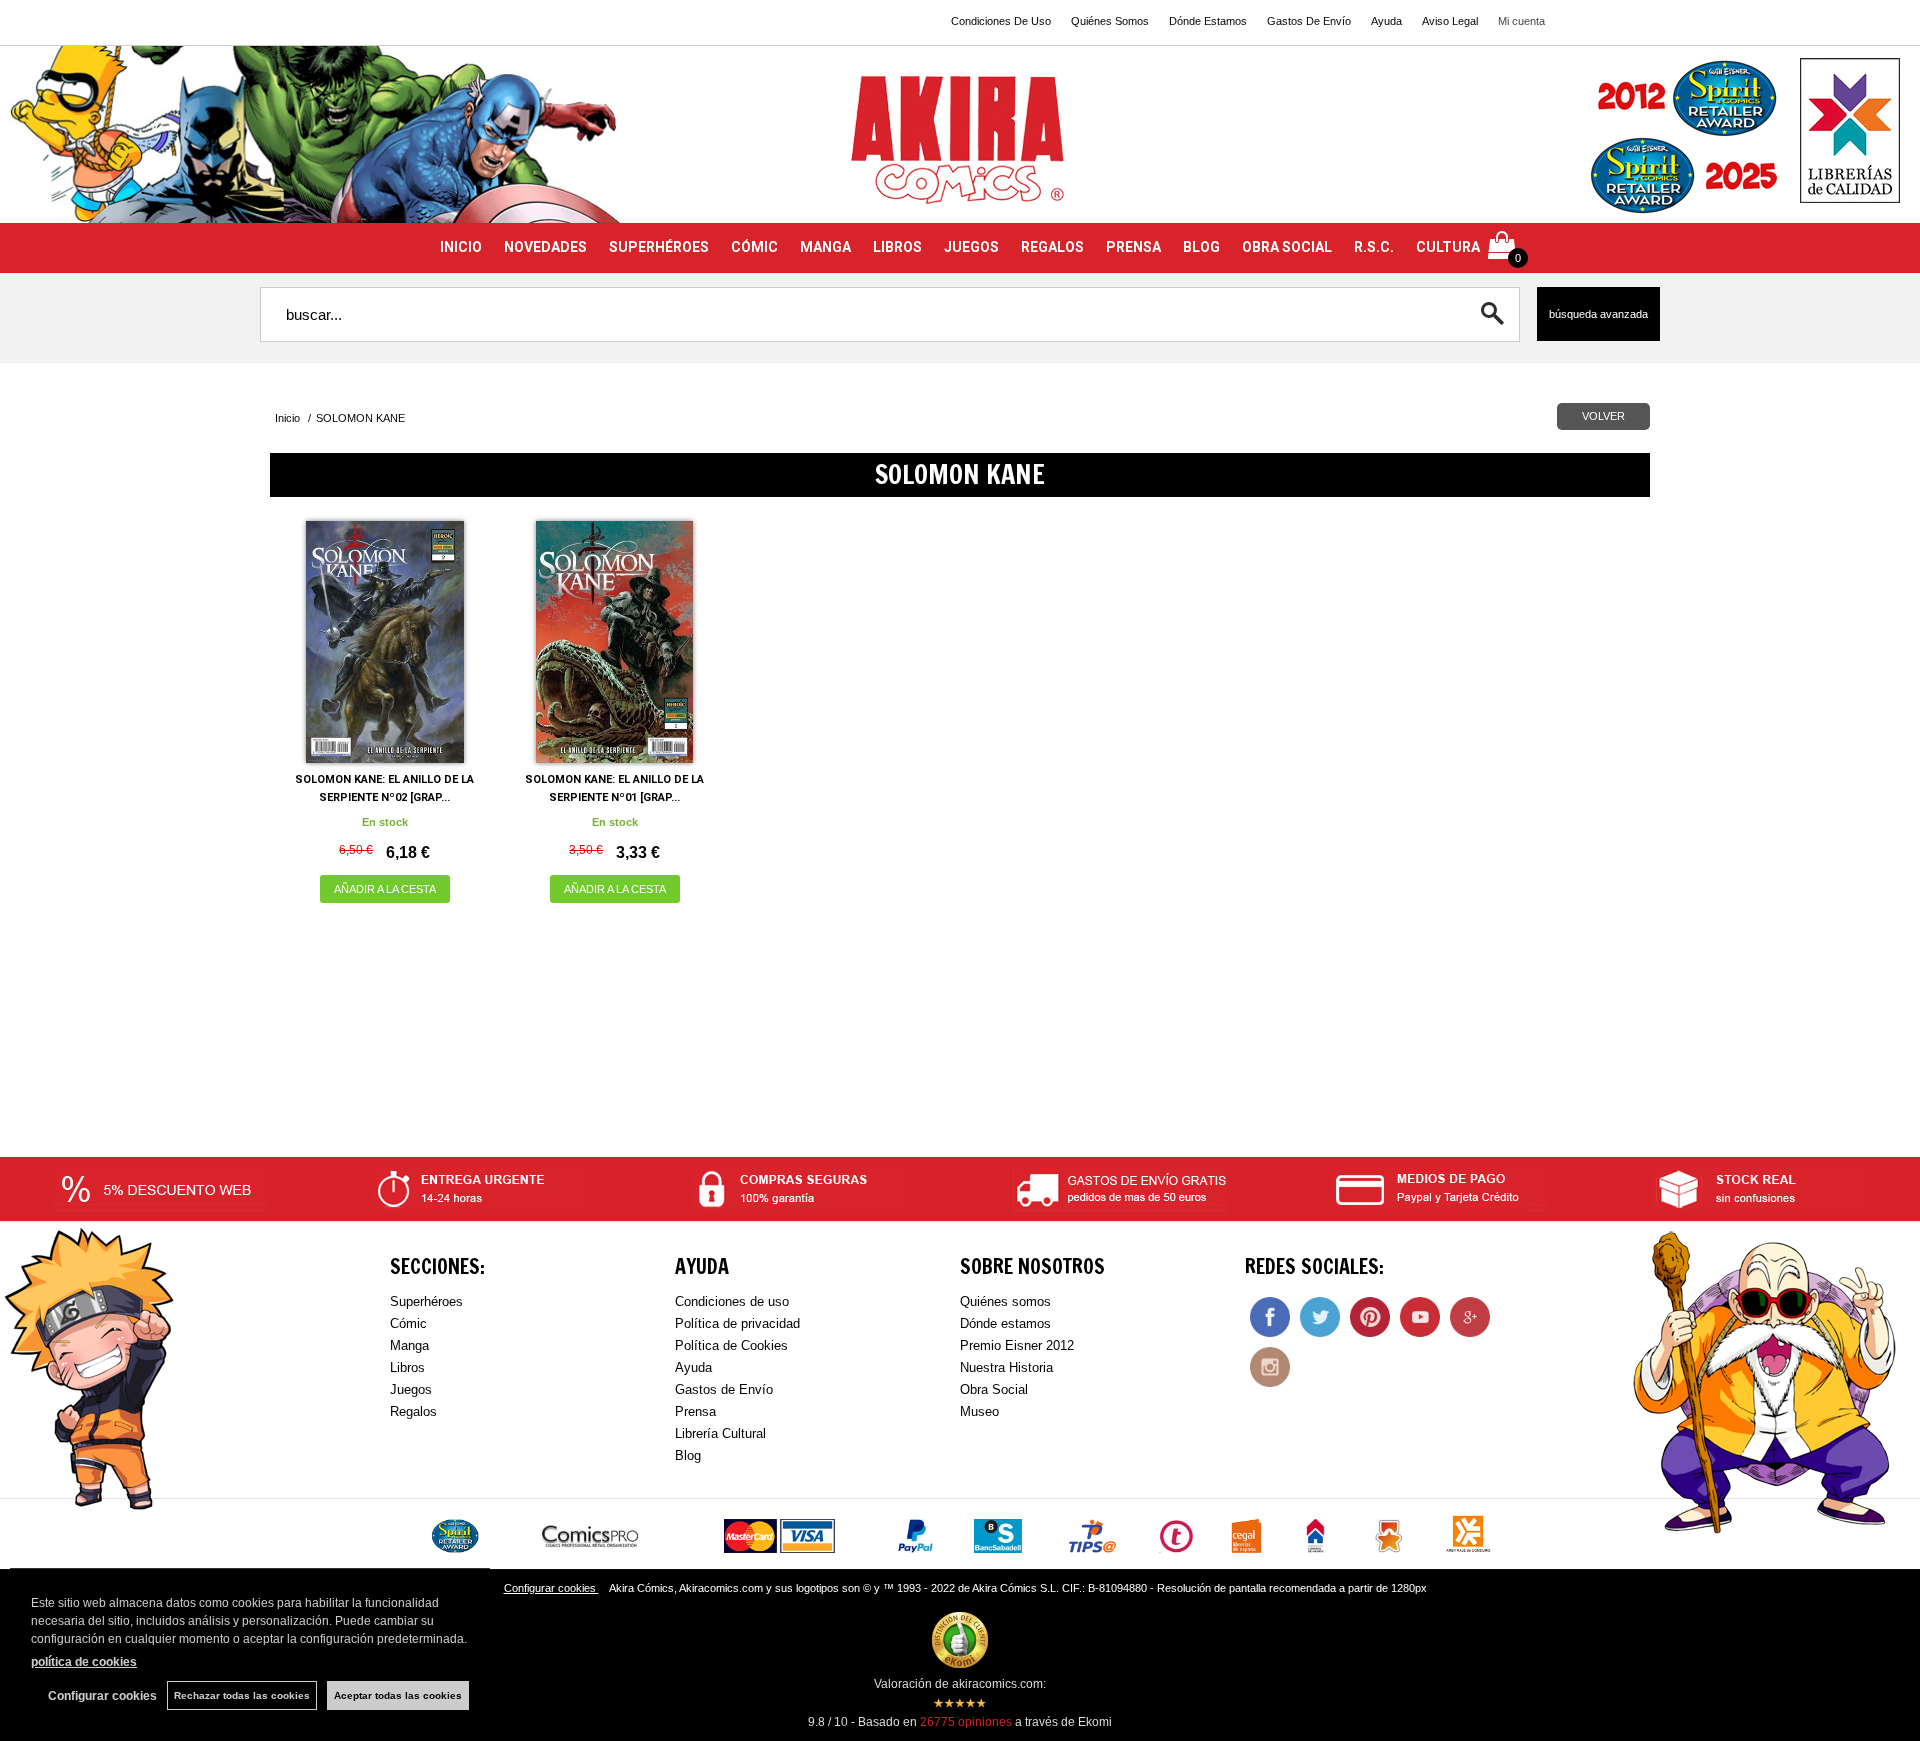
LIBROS (897, 247)
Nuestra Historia (1006, 1367)
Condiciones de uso (732, 1301)
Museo (979, 1411)
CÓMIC (754, 247)
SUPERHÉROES (659, 247)
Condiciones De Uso (1001, 21)
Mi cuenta (1521, 21)
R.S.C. (1374, 247)
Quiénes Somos (1110, 21)
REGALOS (1052, 247)
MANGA (825, 247)
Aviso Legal (1450, 21)
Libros (407, 1367)
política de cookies (84, 1662)
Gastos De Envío (1309, 21)
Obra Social (994, 1389)
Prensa (695, 1411)
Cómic (408, 1323)
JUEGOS (971, 247)
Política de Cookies (731, 1345)
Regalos (413, 1411)
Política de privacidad (737, 1323)
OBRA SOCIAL (1287, 247)
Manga (409, 1345)
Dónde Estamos (1208, 21)
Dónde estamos (1005, 1323)
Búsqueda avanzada (1598, 314)
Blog (688, 1455)
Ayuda (1386, 21)
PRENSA (1133, 247)
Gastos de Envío (724, 1389)
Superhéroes (426, 1301)
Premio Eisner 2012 (1017, 1345)
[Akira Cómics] (960, 146)
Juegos (411, 1389)
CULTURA (1448, 247)
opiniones (966, 1722)
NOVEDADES (545, 247)
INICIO (461, 247)
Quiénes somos (1005, 1301)
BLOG (1201, 247)
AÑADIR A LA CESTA (385, 889)
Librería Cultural (720, 1433)
